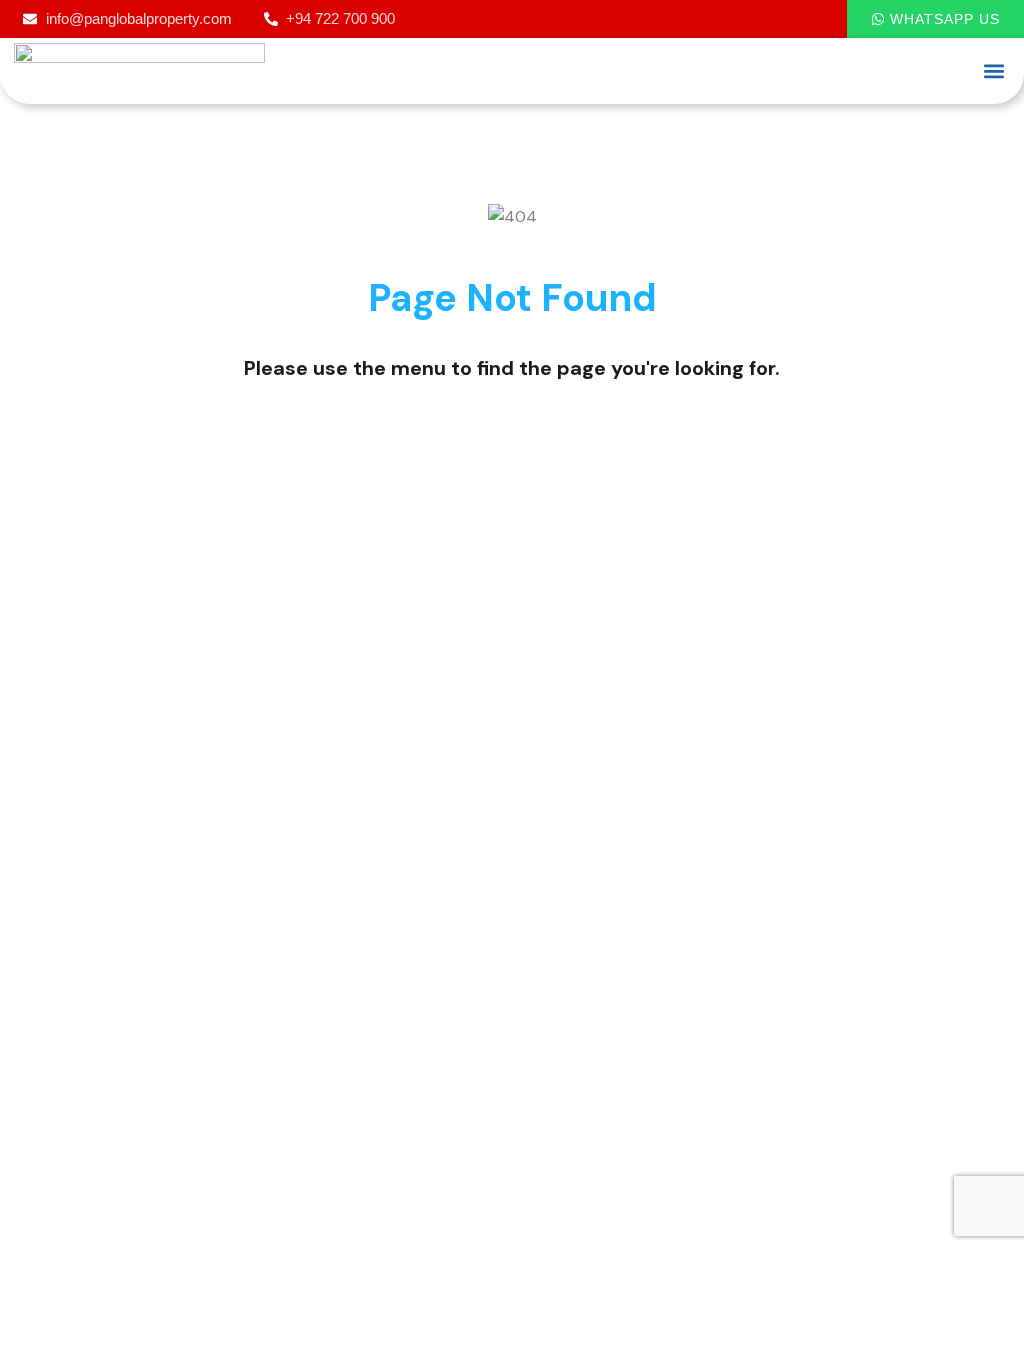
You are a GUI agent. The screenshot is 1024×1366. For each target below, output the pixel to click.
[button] (993, 70)
